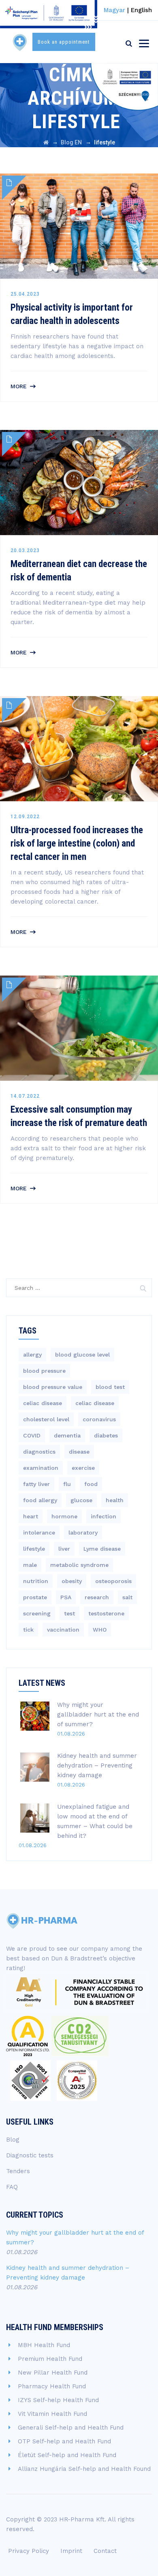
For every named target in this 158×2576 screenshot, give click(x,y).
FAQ (12, 2187)
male (30, 1565)
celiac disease (43, 1403)
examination (41, 1468)
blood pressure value (53, 1387)
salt (127, 1597)
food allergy (40, 1500)
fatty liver (36, 1484)
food (91, 1484)
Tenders (18, 2171)
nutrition (36, 1581)
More (19, 386)
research (97, 1597)
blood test (110, 1387)
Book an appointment (64, 42)
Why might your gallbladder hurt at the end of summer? (98, 1715)
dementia (67, 1435)
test (69, 1613)
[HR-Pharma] (20, 42)
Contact (105, 2551)
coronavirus (99, 1419)
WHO (100, 1630)
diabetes (106, 1435)
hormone (64, 1516)
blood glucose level (82, 1355)
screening (37, 1613)
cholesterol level (46, 1419)
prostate (35, 1597)
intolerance (39, 1532)
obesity (72, 1581)
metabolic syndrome (79, 1565)
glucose (81, 1500)
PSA (66, 1597)
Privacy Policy (29, 2551)
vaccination (63, 1630)
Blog (13, 2140)
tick (28, 1630)
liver (64, 1549)
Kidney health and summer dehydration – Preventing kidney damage (97, 1765)
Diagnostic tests (30, 2155)
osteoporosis (113, 1581)
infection (104, 1516)
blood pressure (44, 1371)
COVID (32, 1435)
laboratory (83, 1532)
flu (67, 1484)
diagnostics (39, 1452)
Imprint (71, 2551)
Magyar (114, 10)
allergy (32, 1355)
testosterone (106, 1613)
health (115, 1500)
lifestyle (34, 1549)
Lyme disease (102, 1549)
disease (79, 1452)
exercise (83, 1468)
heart (31, 1516)
